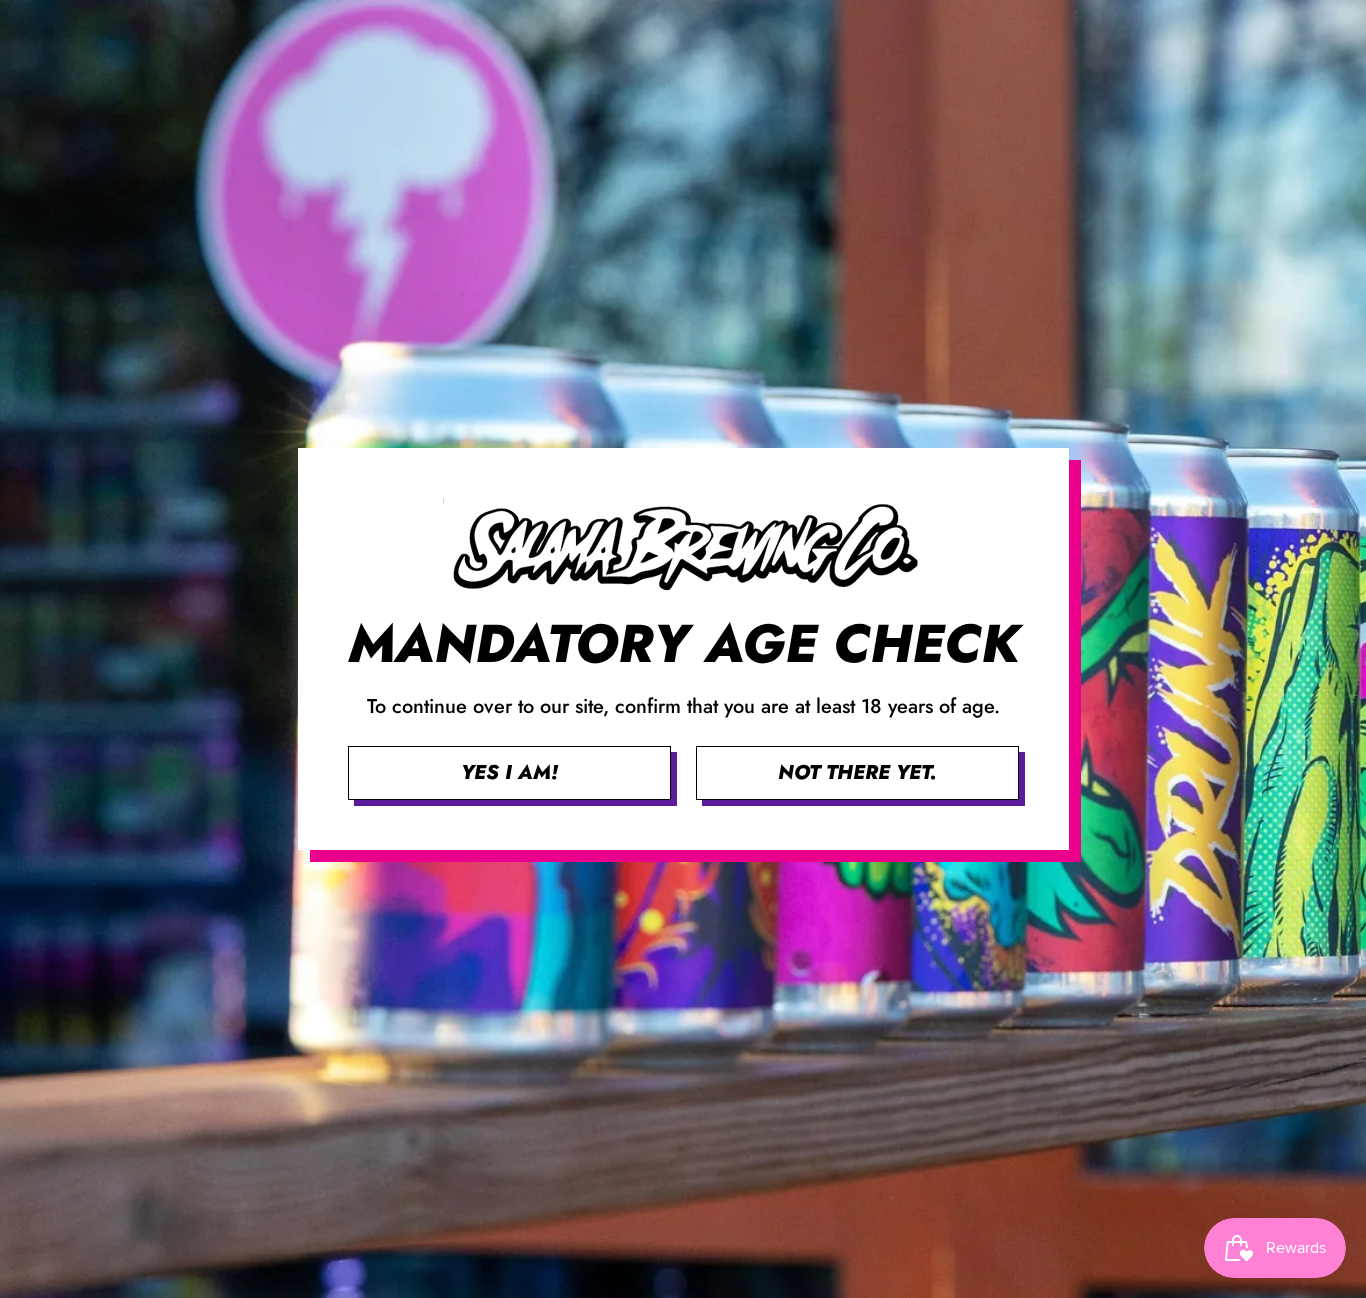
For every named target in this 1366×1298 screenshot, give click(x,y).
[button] (509, 773)
